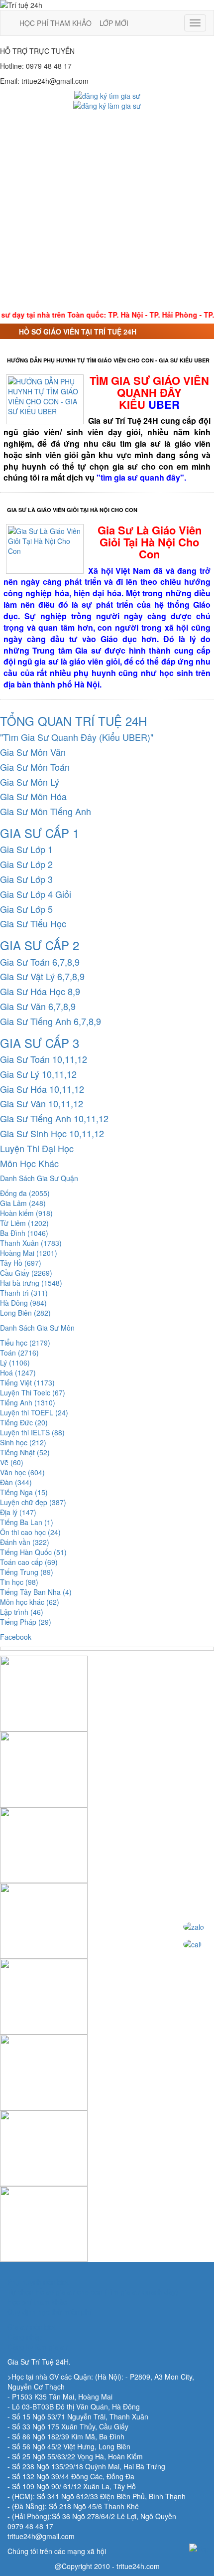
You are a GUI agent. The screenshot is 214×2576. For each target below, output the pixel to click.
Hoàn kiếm (26, 1213)
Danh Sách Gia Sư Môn (37, 1328)
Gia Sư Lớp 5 (26, 909)
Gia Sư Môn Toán (35, 767)
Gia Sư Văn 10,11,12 (42, 1103)
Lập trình (22, 1612)
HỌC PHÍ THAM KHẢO (55, 23)
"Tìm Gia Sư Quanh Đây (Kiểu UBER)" (77, 737)
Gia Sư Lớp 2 (26, 864)
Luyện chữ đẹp (33, 1502)
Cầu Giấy (26, 1273)
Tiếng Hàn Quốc (33, 1552)
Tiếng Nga (24, 1492)
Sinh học (23, 1442)
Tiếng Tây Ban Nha (36, 1592)
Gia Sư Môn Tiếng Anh (46, 811)
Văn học (22, 1472)
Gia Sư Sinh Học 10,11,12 (52, 1133)
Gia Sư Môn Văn (33, 752)
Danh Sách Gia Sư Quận (39, 1178)
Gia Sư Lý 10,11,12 (38, 1074)
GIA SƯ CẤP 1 (40, 833)
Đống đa (25, 1193)
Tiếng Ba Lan (27, 1522)
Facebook (16, 1637)
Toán (19, 1353)
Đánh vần (25, 1542)
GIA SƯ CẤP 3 (40, 1043)
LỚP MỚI (114, 23)
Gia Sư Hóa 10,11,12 (42, 1089)
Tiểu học (25, 1343)
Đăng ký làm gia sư (38, 2347)
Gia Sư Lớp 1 (26, 849)
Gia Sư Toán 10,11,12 (44, 1059)
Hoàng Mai (29, 1253)
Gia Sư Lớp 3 (26, 879)
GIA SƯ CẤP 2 (40, 945)
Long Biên (25, 1313)
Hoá (18, 1373)
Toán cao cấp (29, 1562)
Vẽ (12, 1462)
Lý (15, 1363)
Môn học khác (30, 1602)
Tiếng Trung (27, 1572)
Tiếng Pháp (26, 1622)
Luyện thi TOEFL (34, 1412)
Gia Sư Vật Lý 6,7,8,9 (42, 976)
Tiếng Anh (28, 1402)
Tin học (19, 1582)
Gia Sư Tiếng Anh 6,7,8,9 (51, 1021)
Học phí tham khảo (37, 2302)
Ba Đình (24, 1233)
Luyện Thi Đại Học (37, 1148)
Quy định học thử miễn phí (49, 2312)
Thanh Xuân (31, 1243)
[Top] (199, 2548)
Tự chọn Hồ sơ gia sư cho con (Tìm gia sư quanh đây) (93, 2292)
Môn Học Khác (29, 1163)
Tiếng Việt (27, 1382)
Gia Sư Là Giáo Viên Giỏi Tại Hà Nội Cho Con (72, 510)
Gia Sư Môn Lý (30, 782)
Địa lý (18, 1512)
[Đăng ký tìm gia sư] (107, 95)
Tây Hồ (21, 1263)
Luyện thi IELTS (32, 1432)
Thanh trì (24, 1293)
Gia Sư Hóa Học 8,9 (40, 991)
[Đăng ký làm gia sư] (107, 105)
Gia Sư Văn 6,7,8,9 (38, 1006)
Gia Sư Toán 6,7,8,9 (40, 962)
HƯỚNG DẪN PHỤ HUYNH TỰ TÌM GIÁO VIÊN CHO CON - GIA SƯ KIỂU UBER (108, 360)
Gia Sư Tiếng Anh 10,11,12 (54, 1118)
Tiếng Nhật (25, 1452)
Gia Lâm (23, 1203)
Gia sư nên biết (32, 2327)
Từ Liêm (24, 1223)
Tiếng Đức (24, 1422)
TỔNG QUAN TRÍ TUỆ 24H (73, 721)
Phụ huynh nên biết (38, 2282)
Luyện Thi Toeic (33, 1392)
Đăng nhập (25, 2337)
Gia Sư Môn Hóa (33, 796)
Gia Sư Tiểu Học (33, 923)
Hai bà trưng (31, 1283)
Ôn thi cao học (30, 1532)
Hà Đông (23, 1303)
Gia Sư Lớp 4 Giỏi (36, 894)
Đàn (16, 1482)
